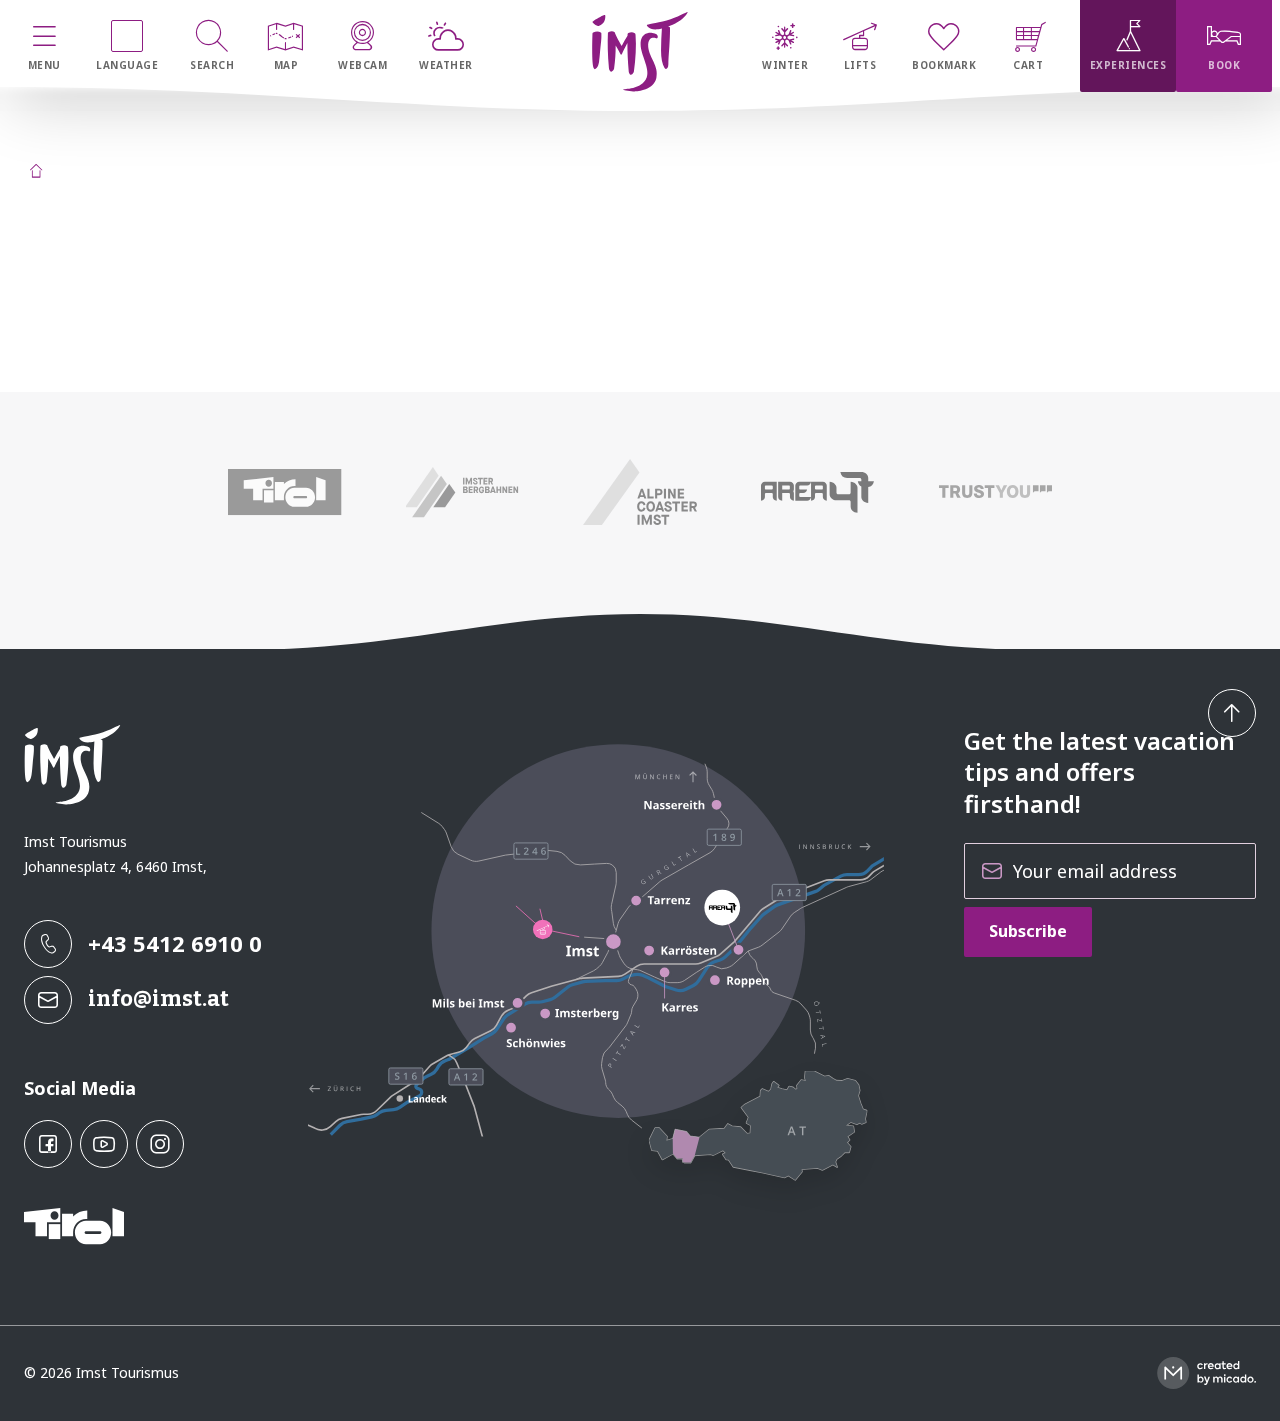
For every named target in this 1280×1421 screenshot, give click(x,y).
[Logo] (640, 52)
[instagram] (160, 1144)
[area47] (818, 492)
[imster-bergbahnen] (463, 492)
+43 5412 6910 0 (175, 943)
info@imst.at (158, 998)
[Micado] (1206, 1373)
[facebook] (48, 1144)
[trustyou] (995, 492)
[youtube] (104, 1144)
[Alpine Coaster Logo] (640, 492)
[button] (1232, 713)
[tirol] (285, 492)
